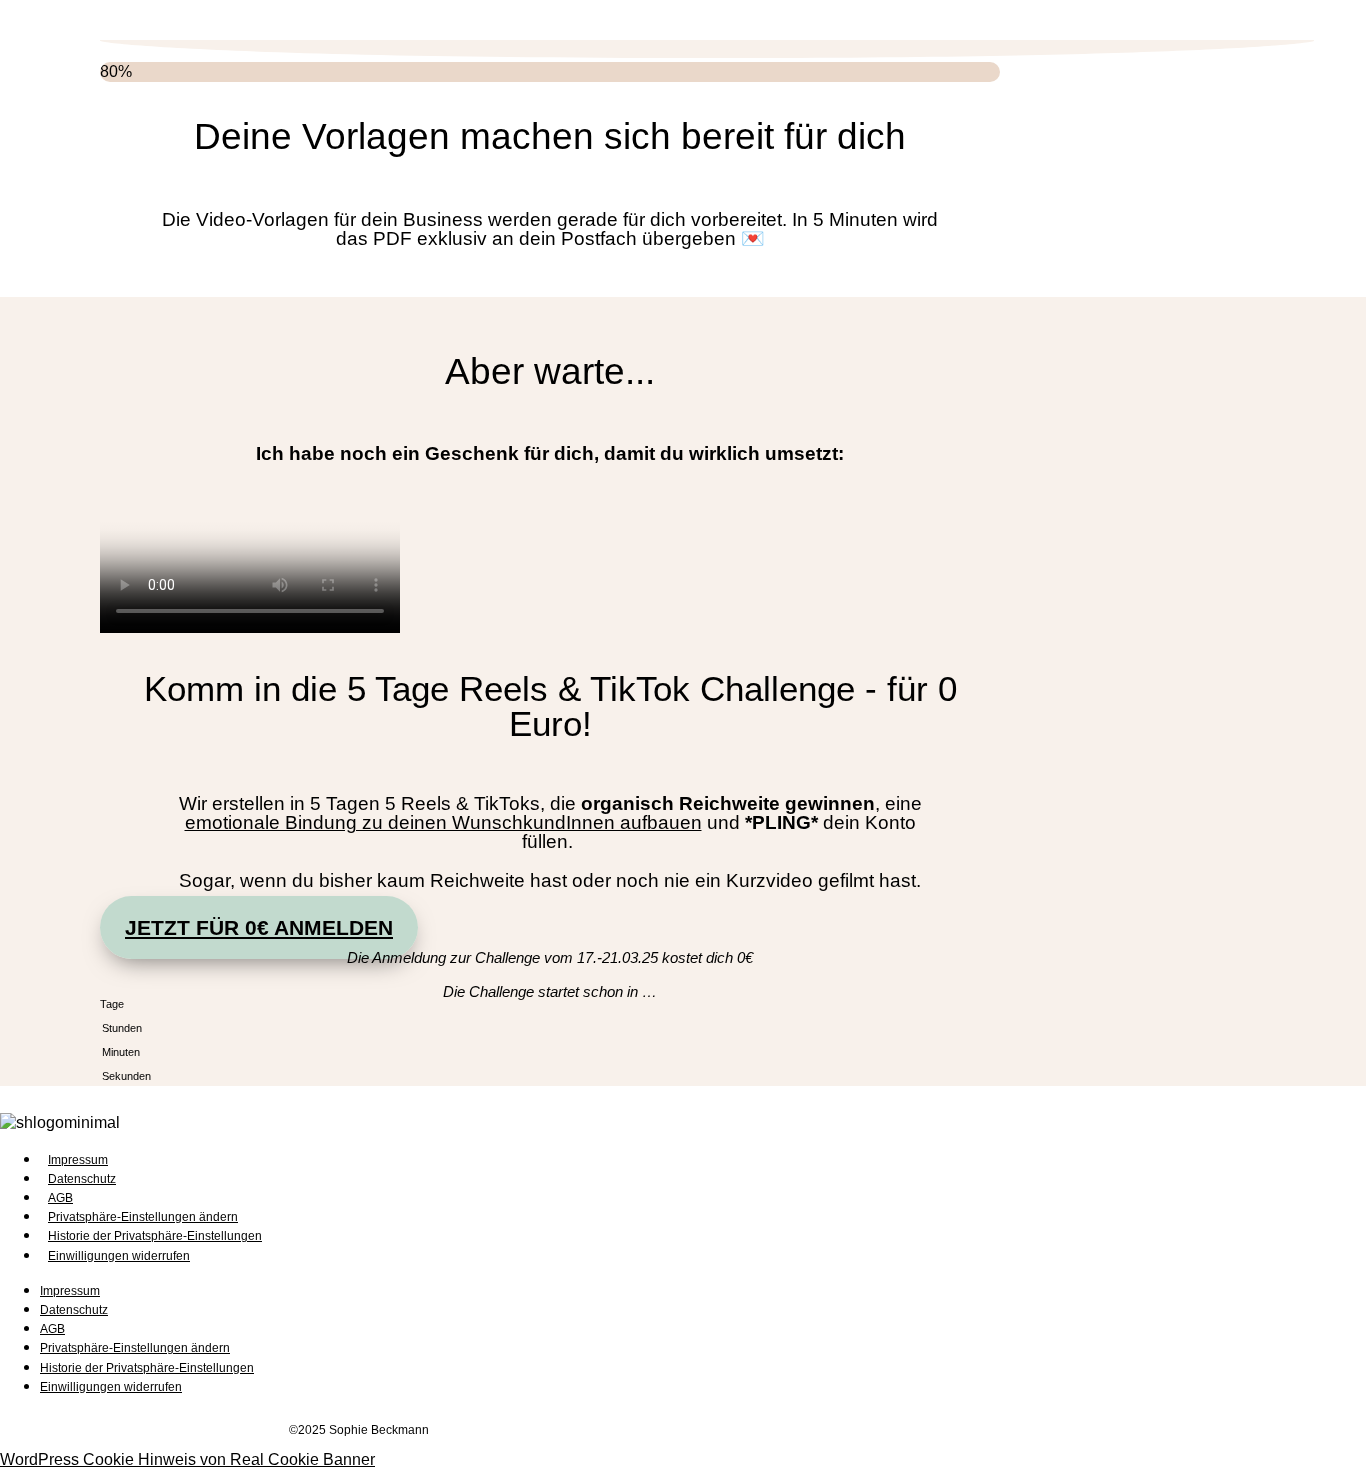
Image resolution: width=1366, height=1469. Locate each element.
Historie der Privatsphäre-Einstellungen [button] (155, 1236)
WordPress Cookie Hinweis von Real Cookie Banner (187, 1459)
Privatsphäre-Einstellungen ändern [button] (143, 1217)
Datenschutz (82, 1179)
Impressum (78, 1160)
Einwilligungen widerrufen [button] (119, 1256)
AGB (60, 1198)
